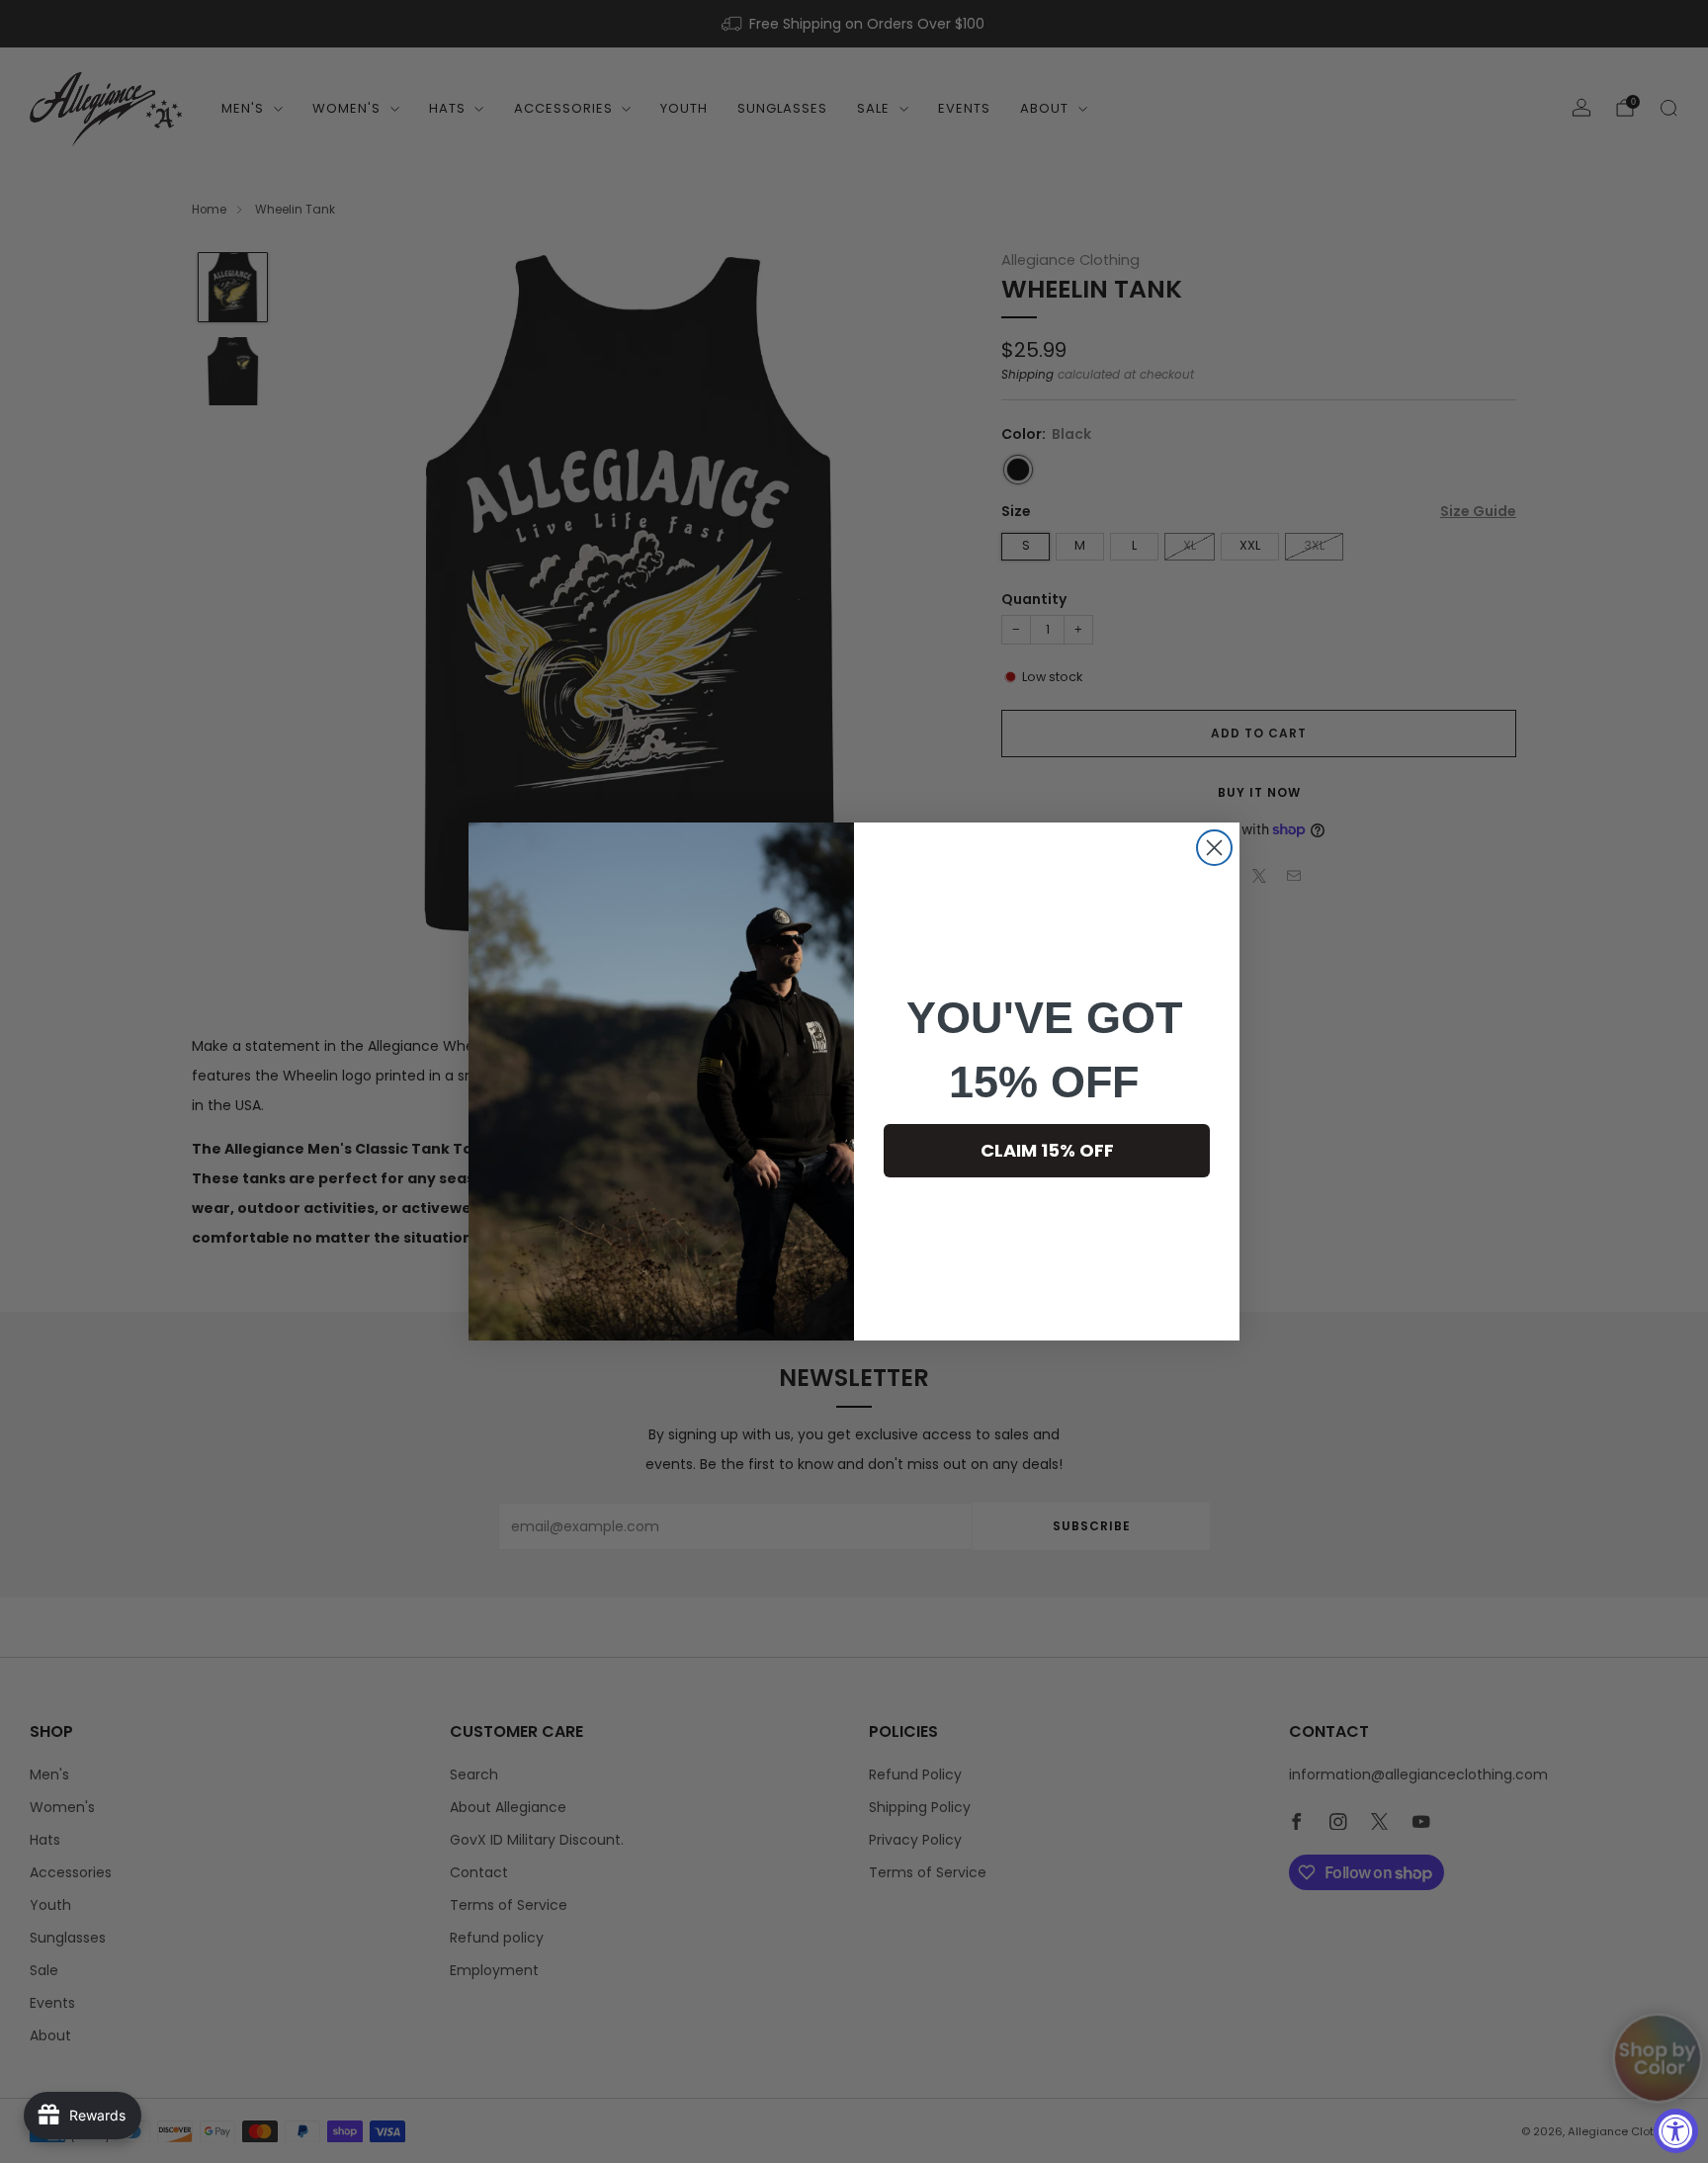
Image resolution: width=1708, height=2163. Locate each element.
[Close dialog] (1214, 848)
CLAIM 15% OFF (1047, 1150)
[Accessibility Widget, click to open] (1676, 2131)
